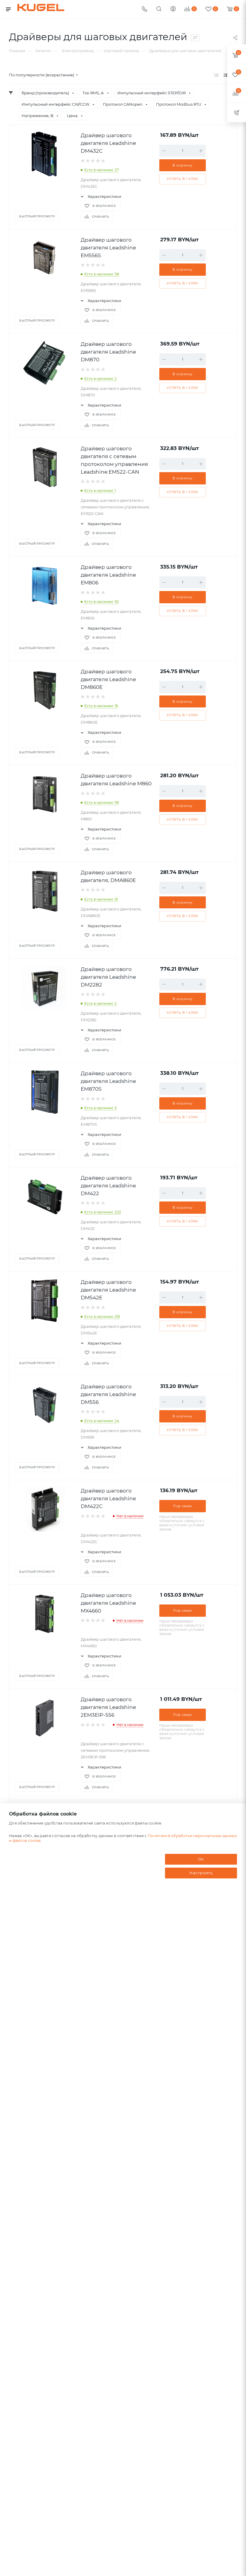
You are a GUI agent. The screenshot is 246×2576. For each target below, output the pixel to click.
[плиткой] (216, 75)
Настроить (201, 1873)
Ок (201, 1859)
